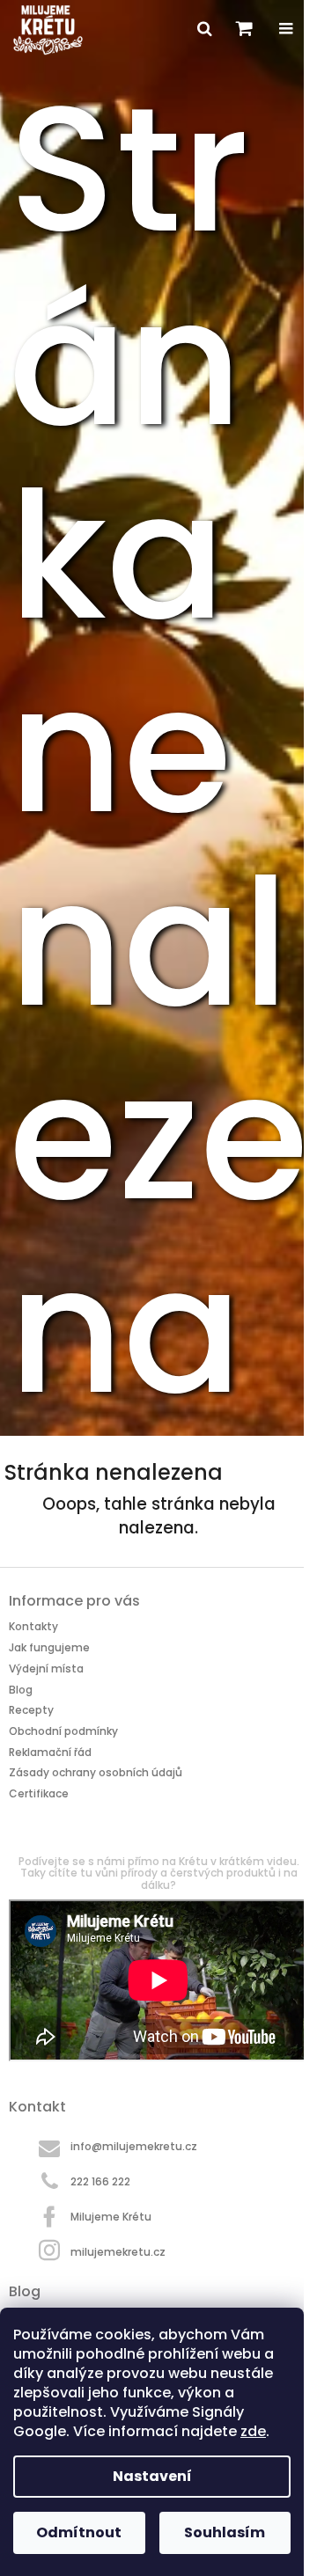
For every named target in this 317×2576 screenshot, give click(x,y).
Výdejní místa (46, 1669)
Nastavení (152, 2476)
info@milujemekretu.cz (134, 2146)
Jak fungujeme (49, 1647)
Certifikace (39, 1793)
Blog (21, 1690)
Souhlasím (225, 2532)
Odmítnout (79, 2532)
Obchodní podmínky (63, 1731)
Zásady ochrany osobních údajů (96, 1772)
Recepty (31, 1710)
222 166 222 (100, 2181)
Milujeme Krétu (111, 2217)
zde (253, 2431)
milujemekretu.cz (118, 2251)
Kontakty (33, 1626)
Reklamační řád (50, 1752)
